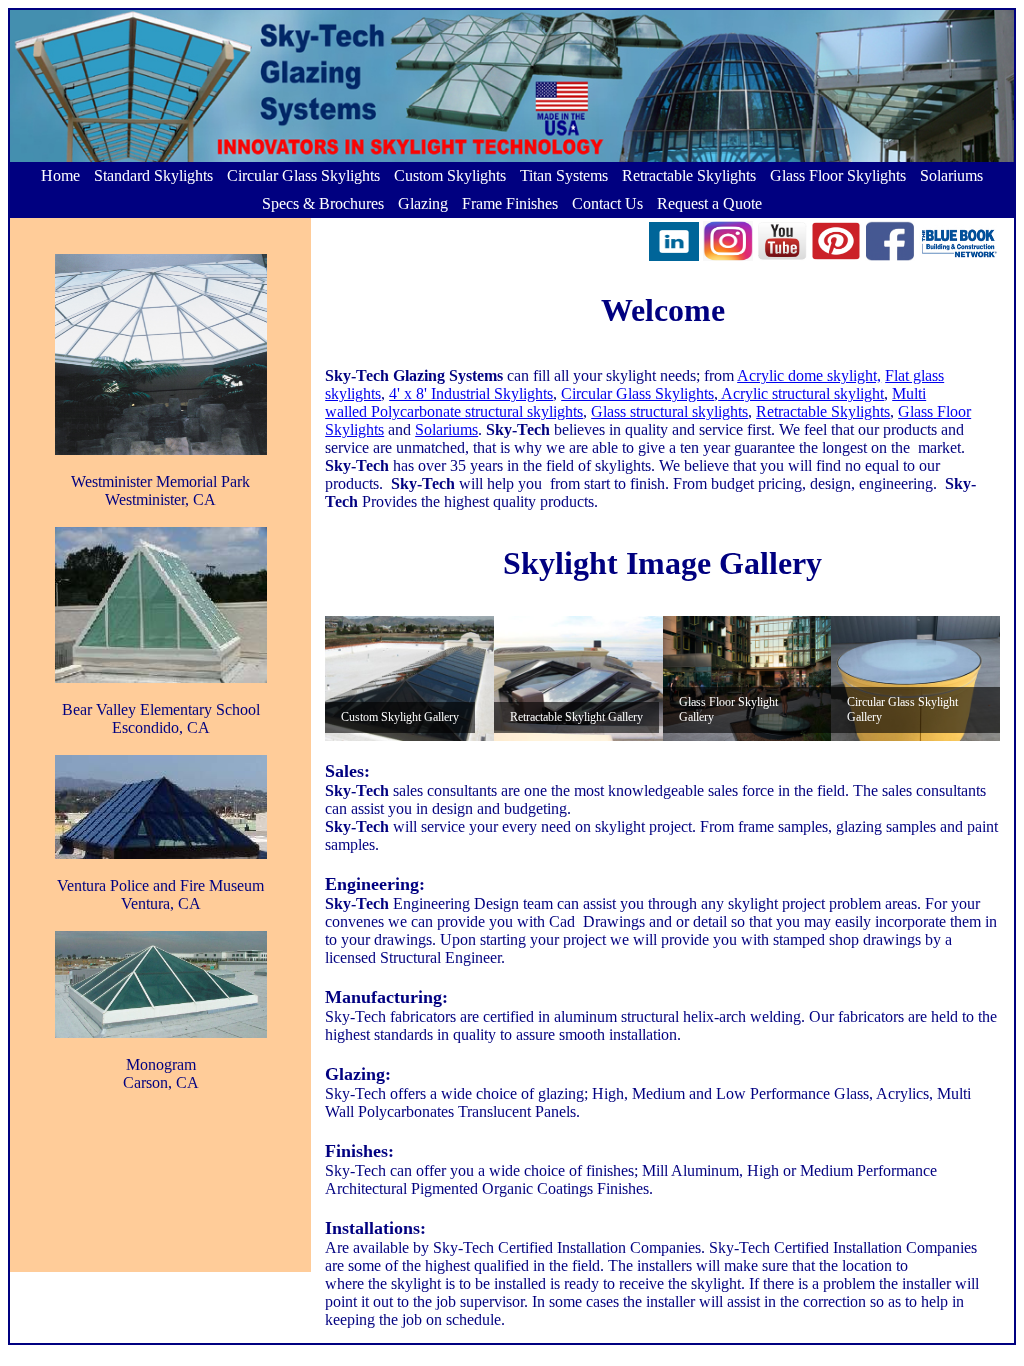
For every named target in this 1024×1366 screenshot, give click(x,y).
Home (60, 175)
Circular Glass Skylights (303, 175)
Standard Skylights (153, 175)
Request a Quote (709, 203)
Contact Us (607, 203)
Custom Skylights (450, 175)
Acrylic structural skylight (801, 393)
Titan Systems (564, 175)
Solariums (951, 175)
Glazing (423, 203)
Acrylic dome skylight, (809, 375)
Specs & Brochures (323, 203)
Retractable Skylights (689, 175)
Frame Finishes (510, 203)
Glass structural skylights (669, 411)
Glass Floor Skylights (838, 175)
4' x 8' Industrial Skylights (471, 393)
